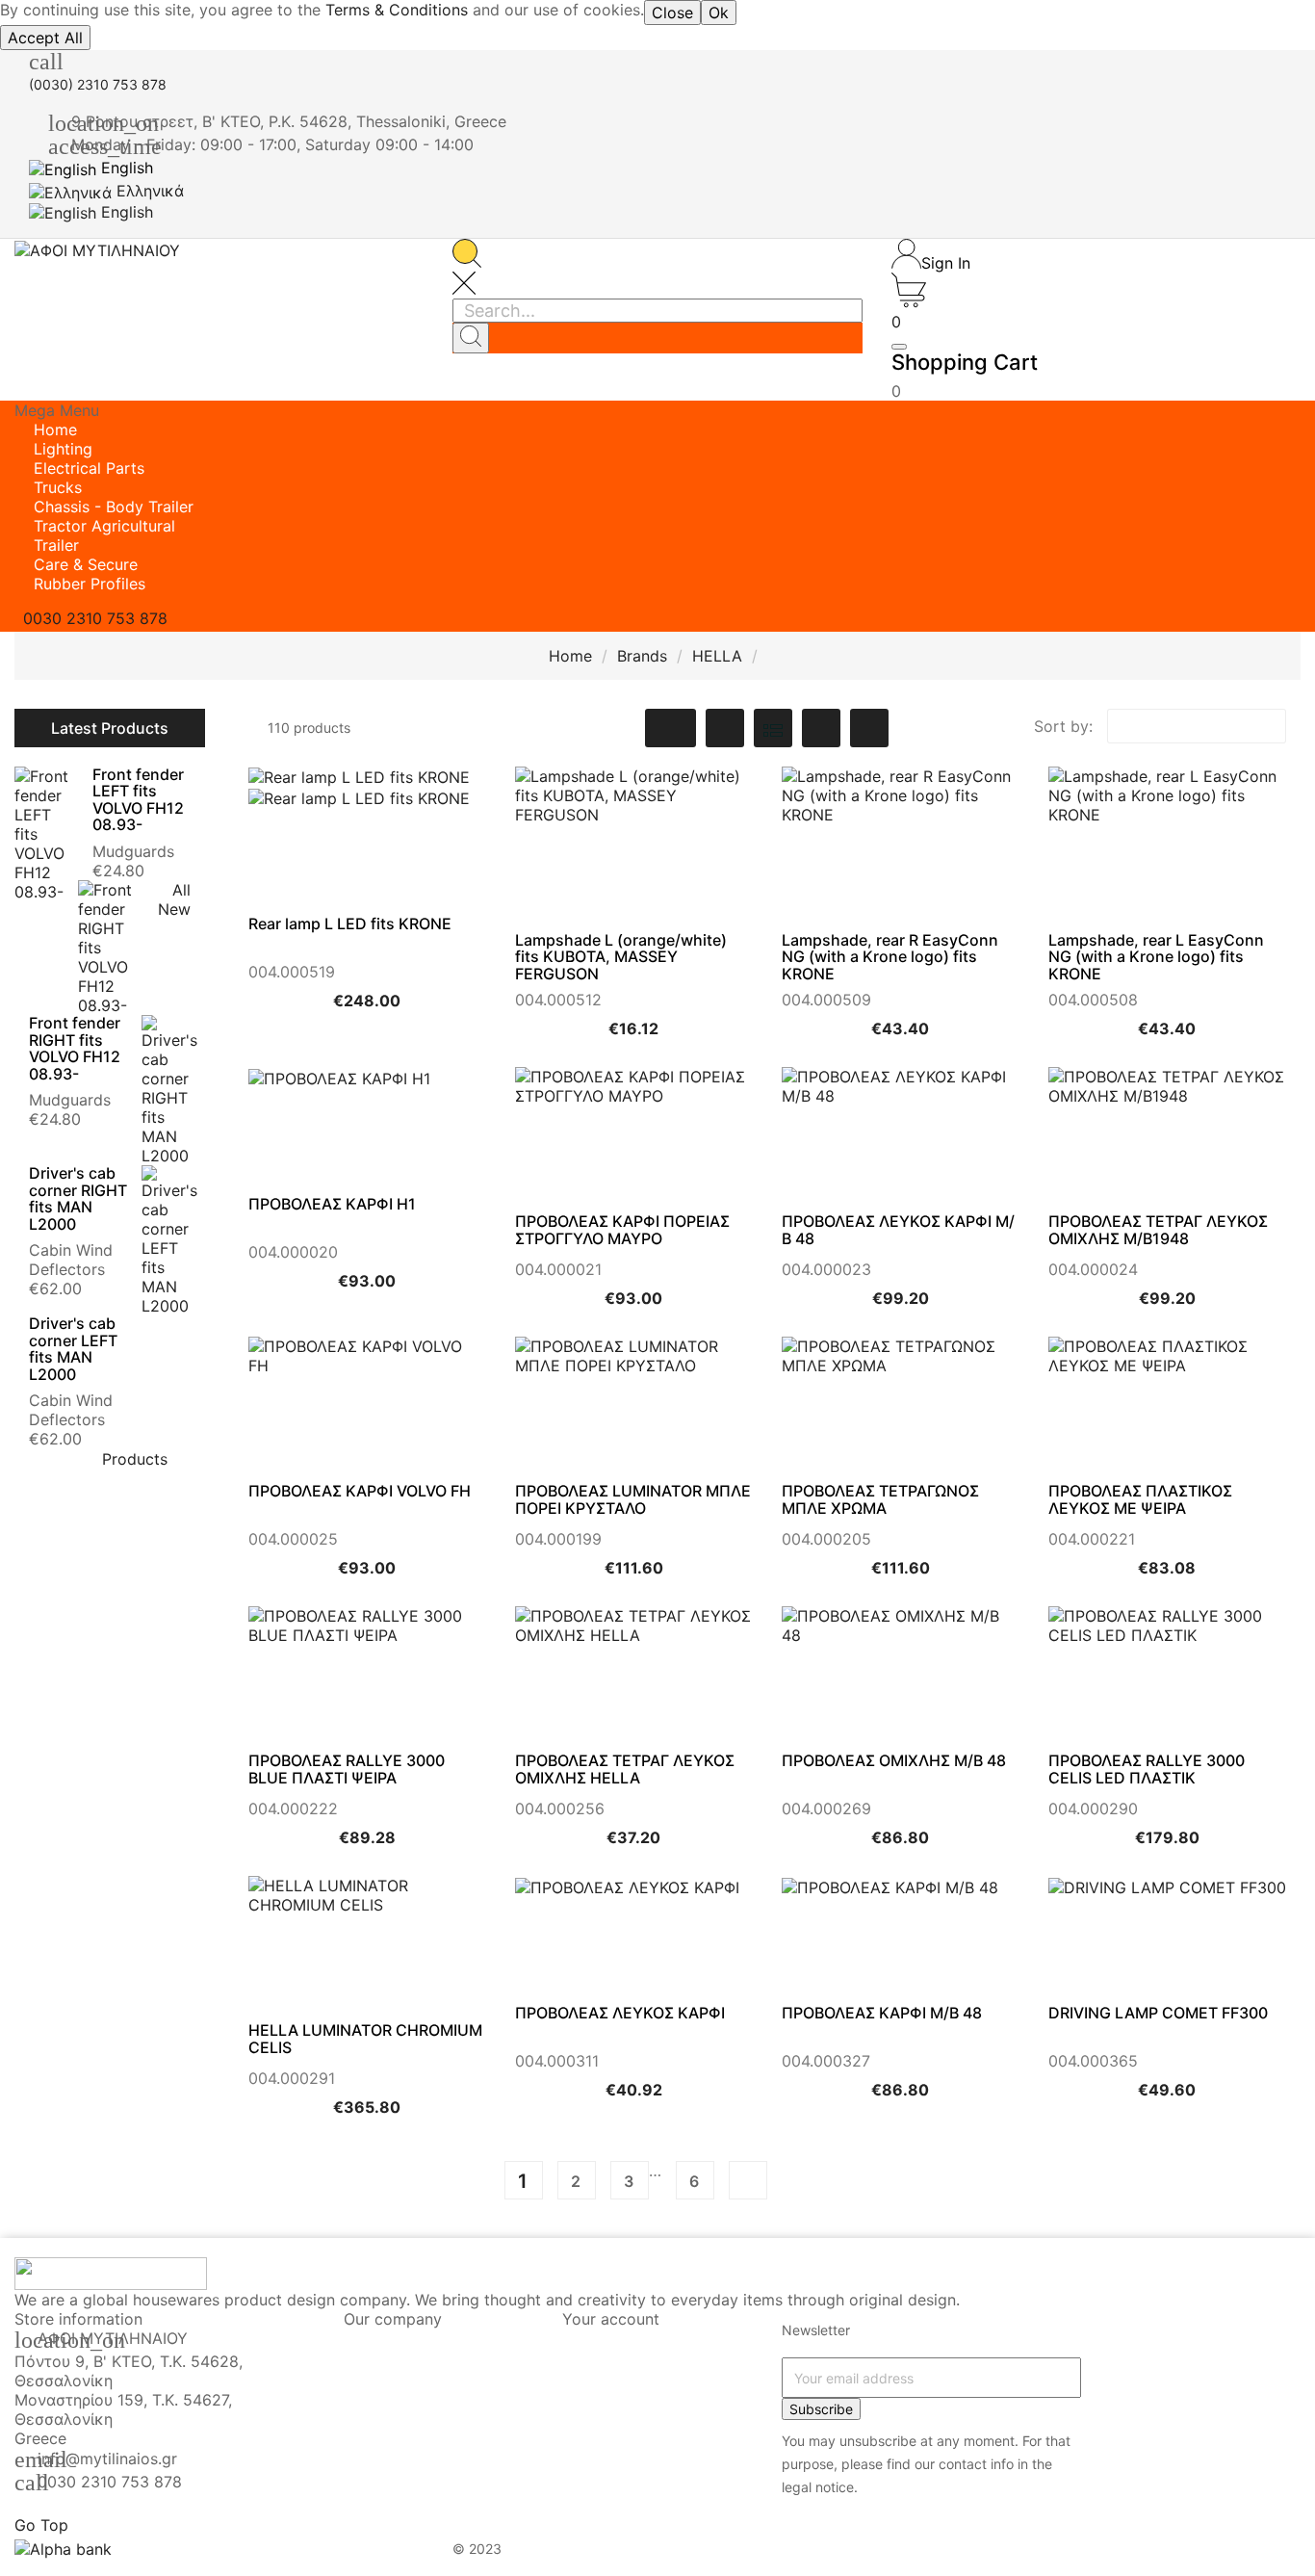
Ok (719, 13)
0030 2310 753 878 (110, 2482)
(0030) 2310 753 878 (98, 84)
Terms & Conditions (397, 10)
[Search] (471, 338)
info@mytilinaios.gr (107, 2459)
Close (672, 13)
